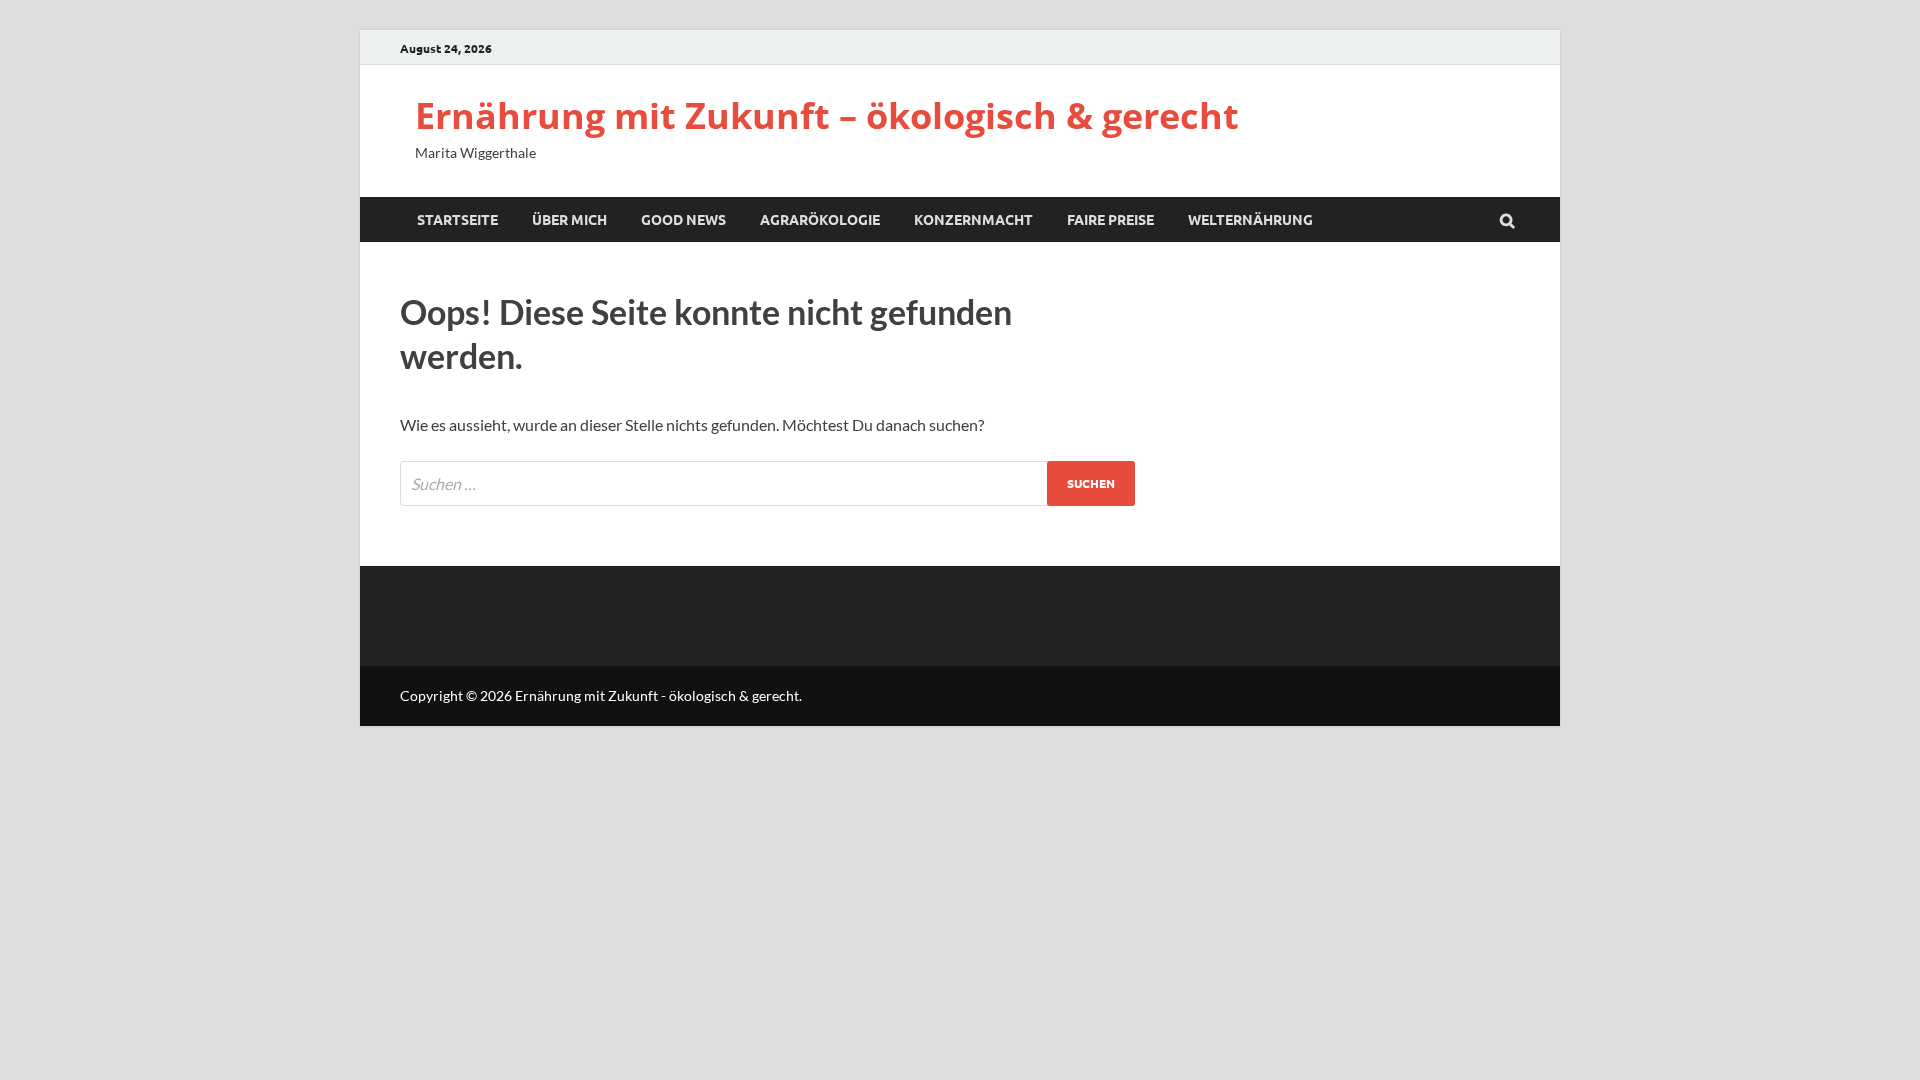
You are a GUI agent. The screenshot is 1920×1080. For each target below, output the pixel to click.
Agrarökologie (820, 219)
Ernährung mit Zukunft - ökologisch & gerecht (657, 695)
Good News (683, 219)
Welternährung (1250, 219)
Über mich (569, 219)
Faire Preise (1110, 219)
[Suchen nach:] (767, 483)
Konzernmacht (973, 219)
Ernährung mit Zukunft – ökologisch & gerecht (827, 115)
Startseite (457, 219)
